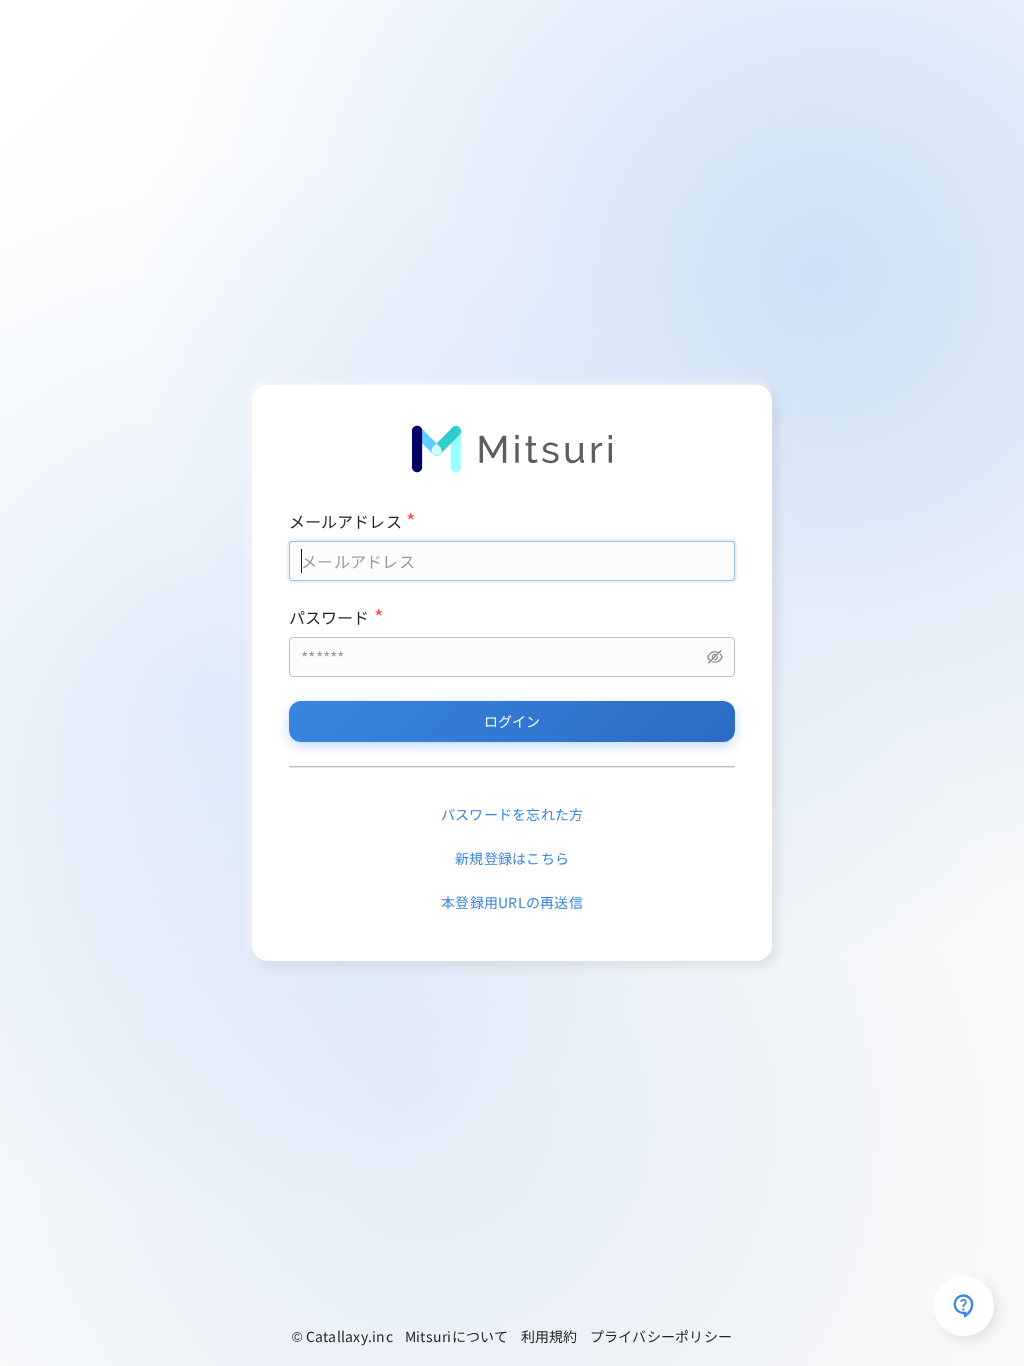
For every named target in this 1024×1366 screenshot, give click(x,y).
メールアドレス (345, 521)
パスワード (329, 617)
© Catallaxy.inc (342, 1336)
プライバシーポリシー (661, 1336)
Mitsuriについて (457, 1336)
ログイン (512, 721)
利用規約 (549, 1336)
